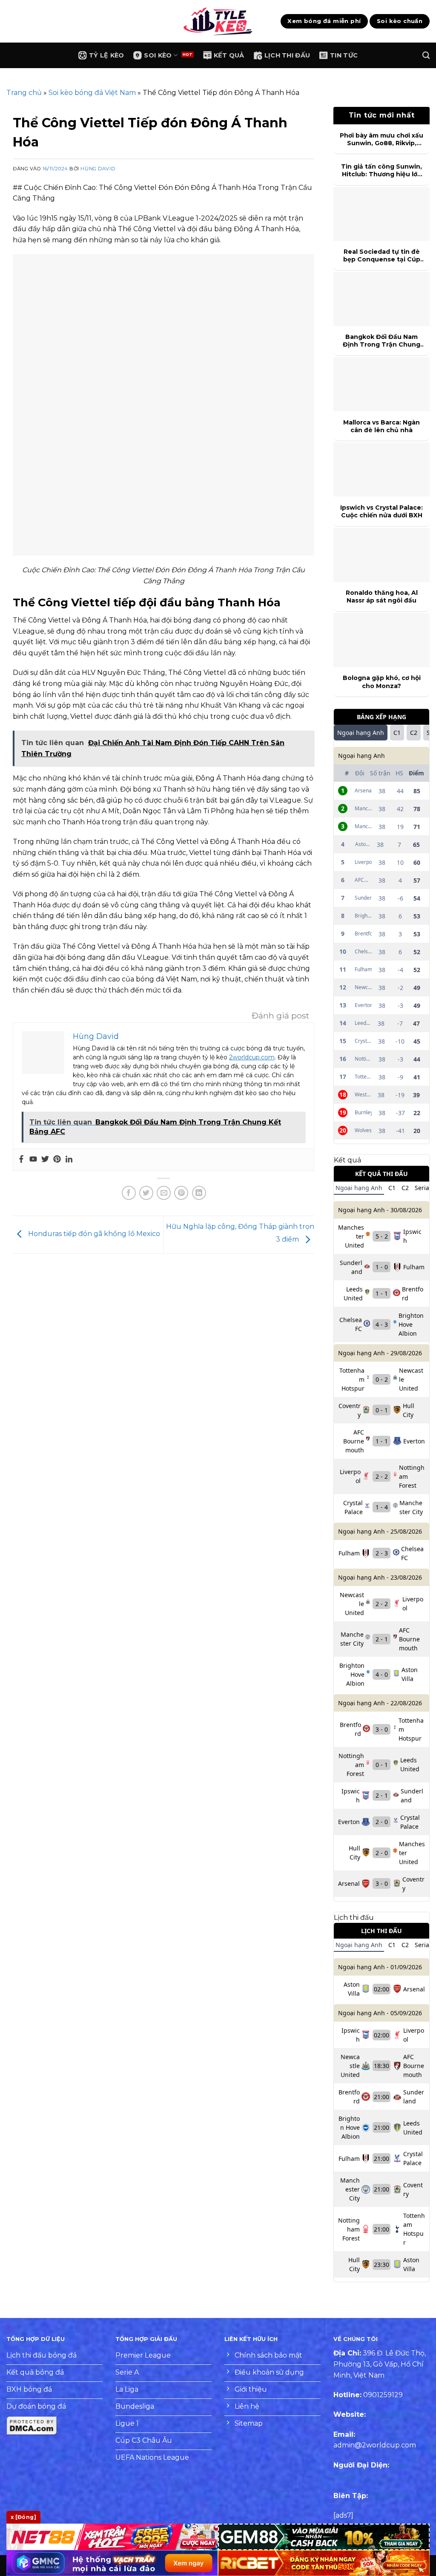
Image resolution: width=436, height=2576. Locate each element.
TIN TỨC (344, 55)
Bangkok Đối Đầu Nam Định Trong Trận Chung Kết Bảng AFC (381, 341)
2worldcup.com (252, 1057)
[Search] (426, 56)
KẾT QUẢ (229, 55)
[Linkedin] (69, 1160)
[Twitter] (45, 1160)
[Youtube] (33, 1160)
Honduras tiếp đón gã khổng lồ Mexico (93, 1234)
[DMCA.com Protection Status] (32, 2425)
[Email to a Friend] (164, 1193)
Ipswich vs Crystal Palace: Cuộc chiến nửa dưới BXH (381, 511)
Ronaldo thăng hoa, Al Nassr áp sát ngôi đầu (382, 597)
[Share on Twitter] (146, 1193)
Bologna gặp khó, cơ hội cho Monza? (382, 682)
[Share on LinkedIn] (199, 1193)
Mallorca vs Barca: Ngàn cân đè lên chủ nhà (381, 426)
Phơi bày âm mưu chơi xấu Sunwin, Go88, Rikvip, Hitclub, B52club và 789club (381, 139)
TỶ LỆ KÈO (107, 55)
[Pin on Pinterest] (181, 1193)
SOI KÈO (158, 55)
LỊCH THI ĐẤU (287, 55)
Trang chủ (24, 93)
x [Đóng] (23, 2517)
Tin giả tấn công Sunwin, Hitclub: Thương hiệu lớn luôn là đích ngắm (381, 170)
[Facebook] (21, 1160)
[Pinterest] (57, 1160)
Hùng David (98, 169)
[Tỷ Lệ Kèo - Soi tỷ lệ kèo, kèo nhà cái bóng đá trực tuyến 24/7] (218, 21)
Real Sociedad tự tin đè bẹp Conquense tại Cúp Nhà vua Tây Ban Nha (382, 255)
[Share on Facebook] (129, 1193)
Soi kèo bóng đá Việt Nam (92, 93)
